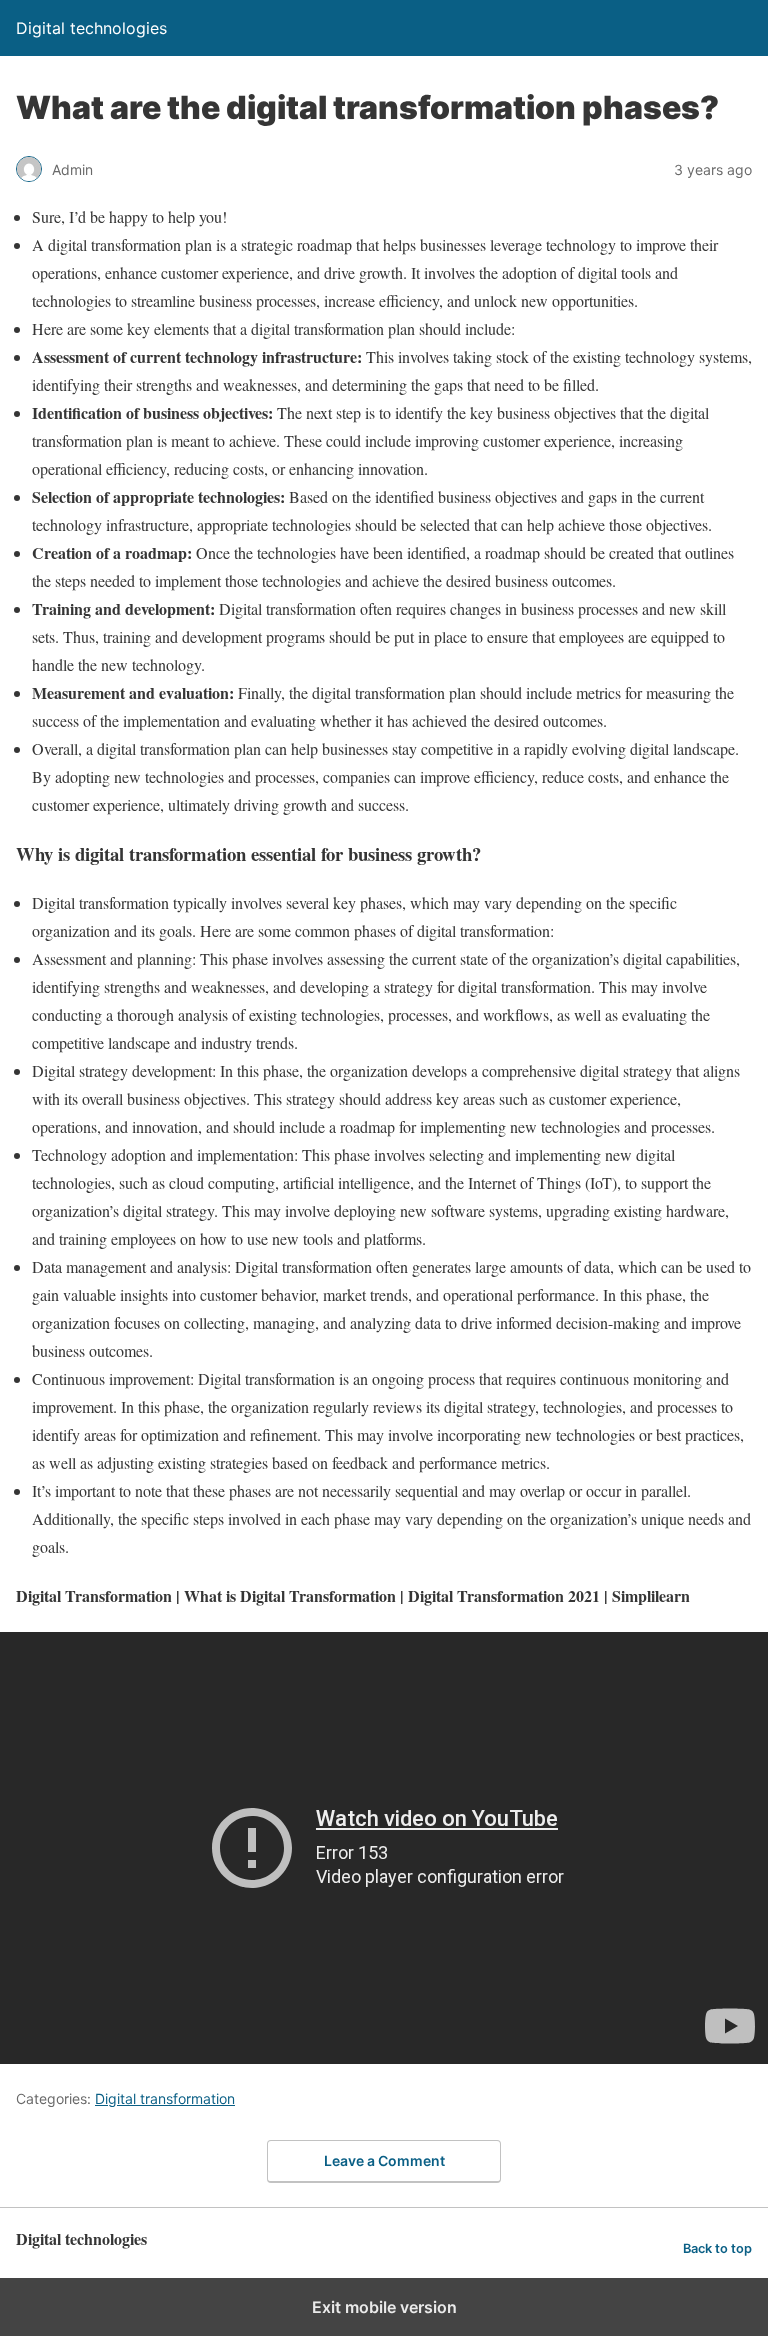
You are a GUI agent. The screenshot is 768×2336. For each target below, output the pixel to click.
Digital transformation (165, 2098)
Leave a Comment (384, 2160)
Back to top (717, 2248)
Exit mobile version (384, 2307)
